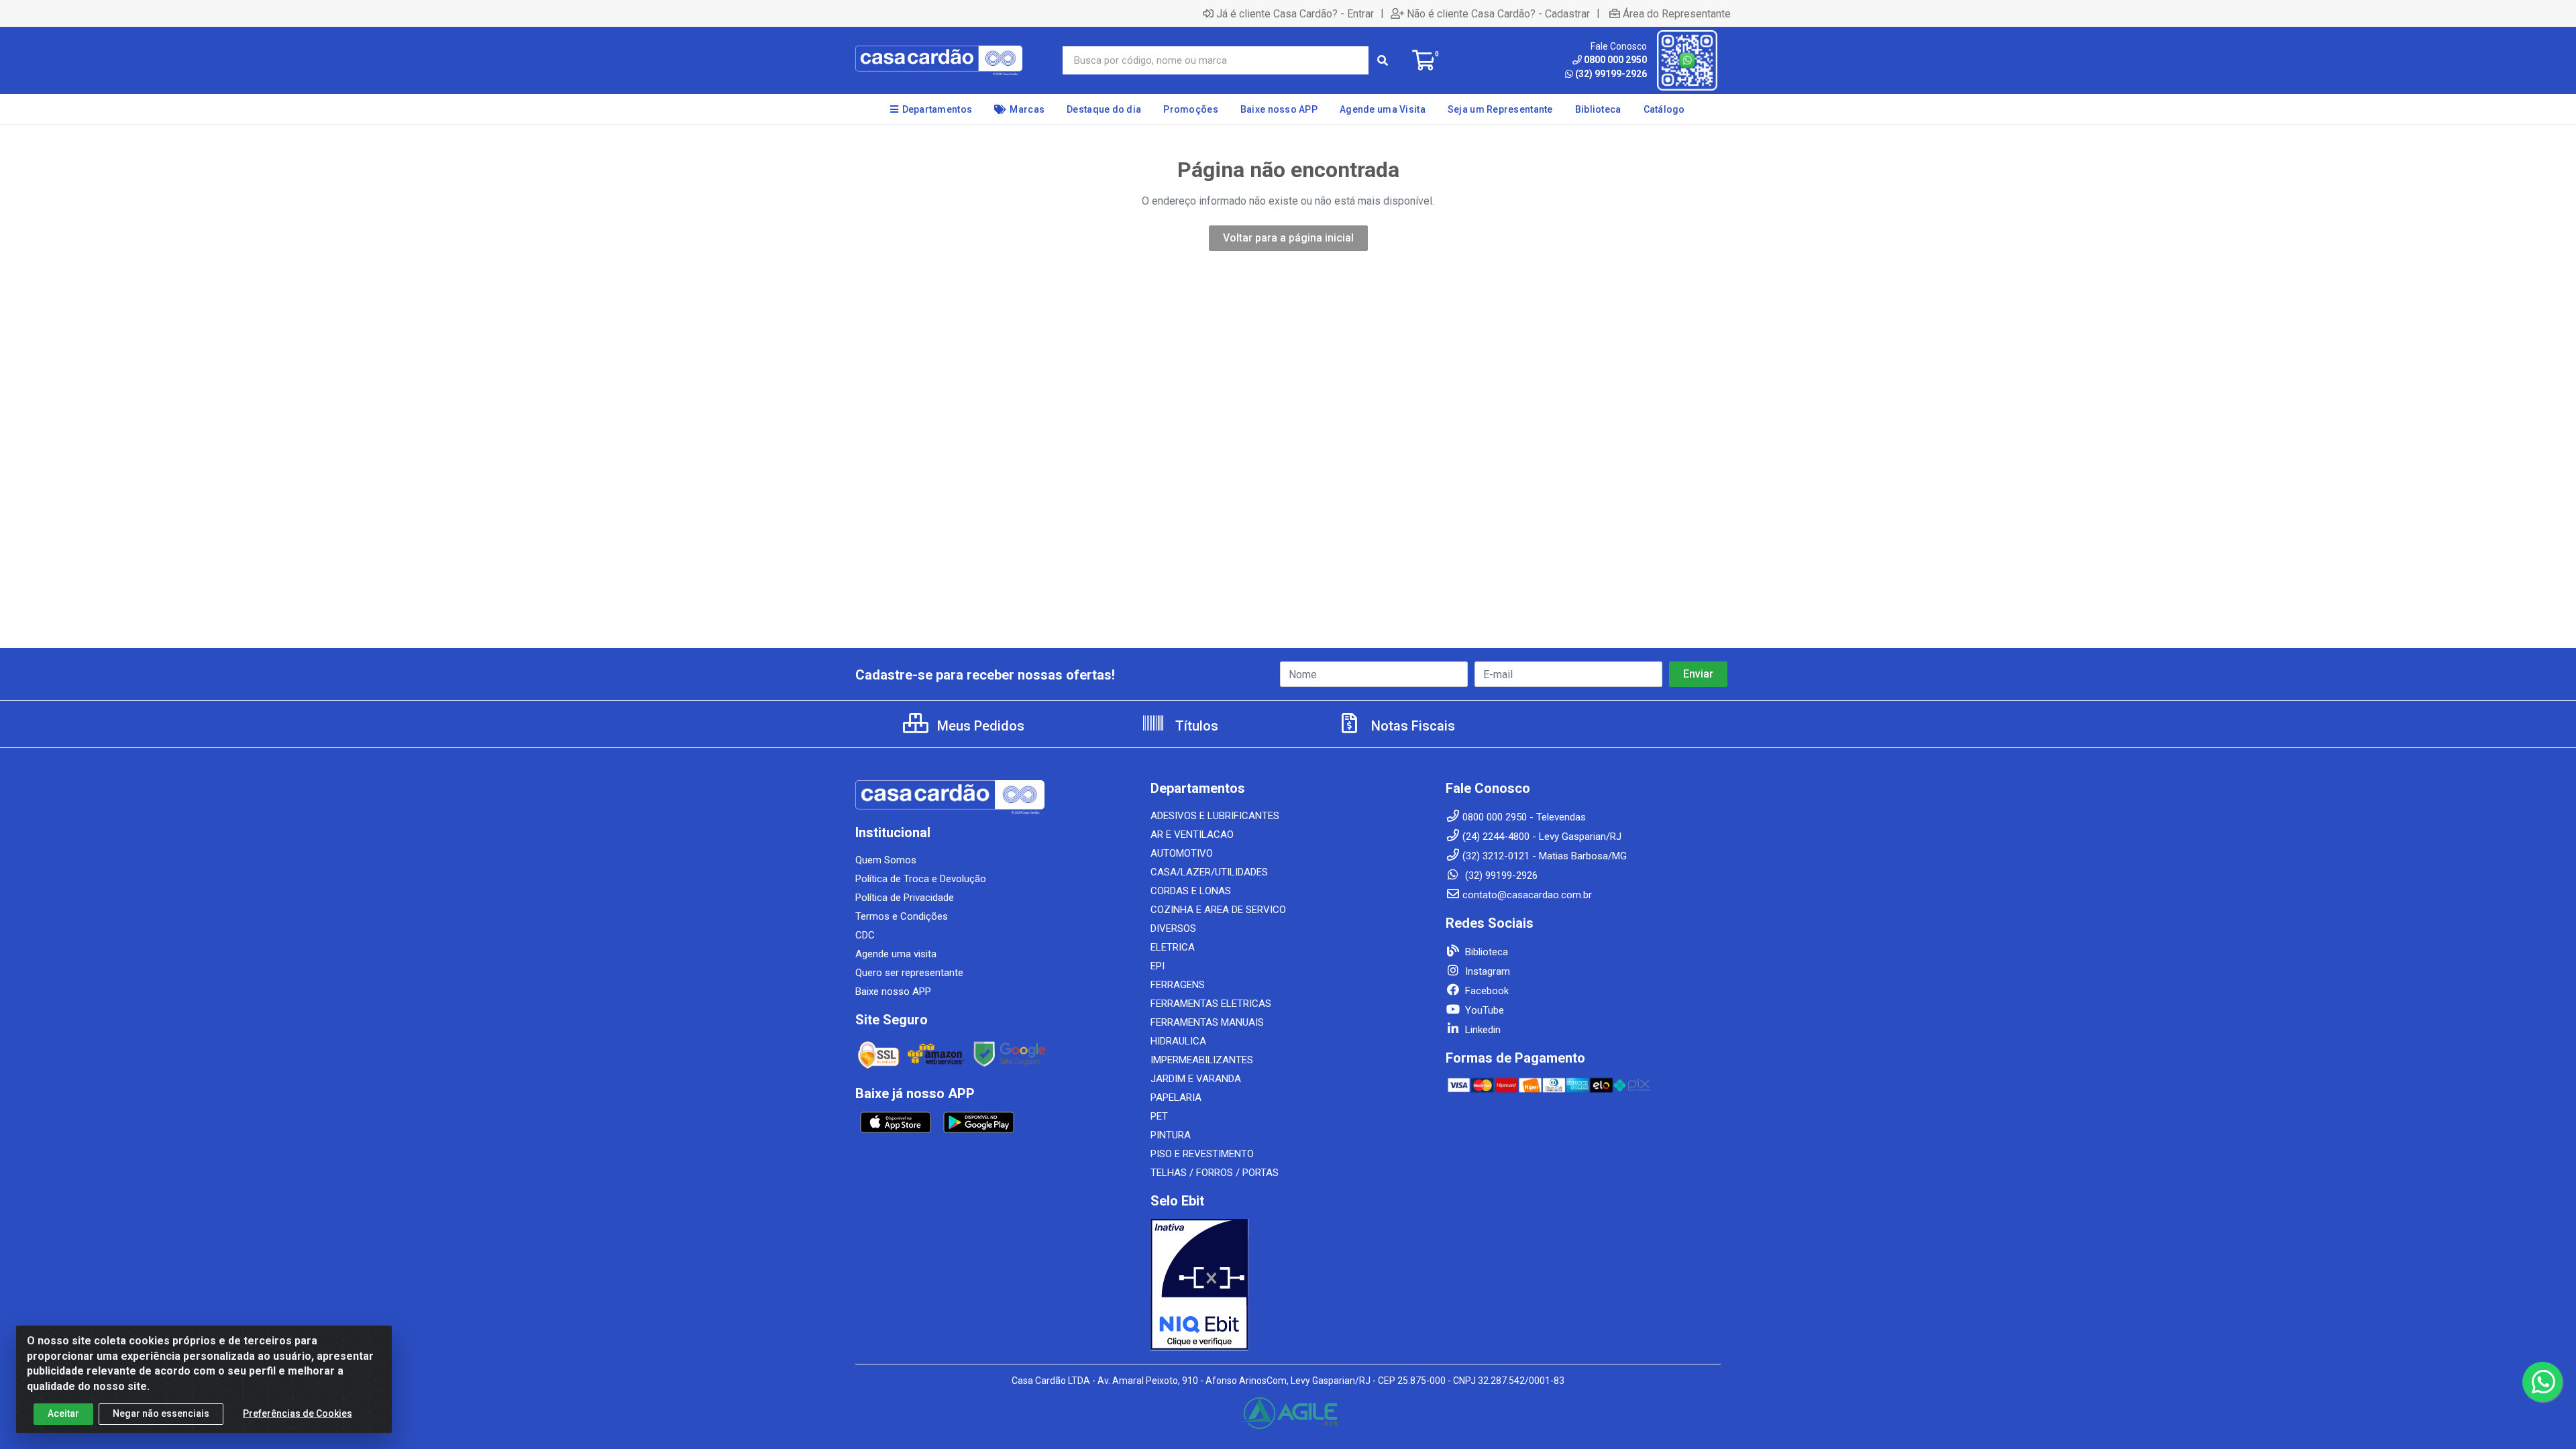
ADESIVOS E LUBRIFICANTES (1215, 816)
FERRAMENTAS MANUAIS (1207, 1022)
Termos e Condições (902, 916)
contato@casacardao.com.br (1527, 895)
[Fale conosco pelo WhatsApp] (2542, 1382)
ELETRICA (1173, 947)
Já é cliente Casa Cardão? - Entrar (1295, 13)
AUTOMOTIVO (1182, 853)
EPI (1158, 966)
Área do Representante (1677, 13)
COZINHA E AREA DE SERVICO (1218, 910)
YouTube (1483, 1010)
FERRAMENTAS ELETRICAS (1211, 1004)
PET (1159, 1116)
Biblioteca (1485, 952)
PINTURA (1171, 1135)
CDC (865, 935)
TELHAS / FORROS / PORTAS (1215, 1173)
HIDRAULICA (1178, 1041)
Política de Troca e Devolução (921, 879)
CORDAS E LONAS (1191, 891)
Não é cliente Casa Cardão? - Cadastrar (1498, 13)
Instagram (1486, 971)
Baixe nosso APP (893, 991)
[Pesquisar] (1383, 60)
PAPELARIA (1176, 1097)
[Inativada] (1288, 1285)
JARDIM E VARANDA (1196, 1079)
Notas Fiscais (1411, 726)
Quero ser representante (909, 973)
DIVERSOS (1173, 928)
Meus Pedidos (979, 726)
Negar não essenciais (161, 1413)
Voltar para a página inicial (1288, 238)
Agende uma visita (896, 954)
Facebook (1486, 991)
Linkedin (1482, 1030)
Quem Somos (886, 860)
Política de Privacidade (905, 898)
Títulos (1195, 726)
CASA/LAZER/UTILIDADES (1209, 872)
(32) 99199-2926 (1611, 74)
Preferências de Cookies (298, 1413)
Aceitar (63, 1413)
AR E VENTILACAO (1192, 835)
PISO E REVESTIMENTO (1202, 1154)
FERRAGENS (1178, 985)
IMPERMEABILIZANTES (1202, 1060)
